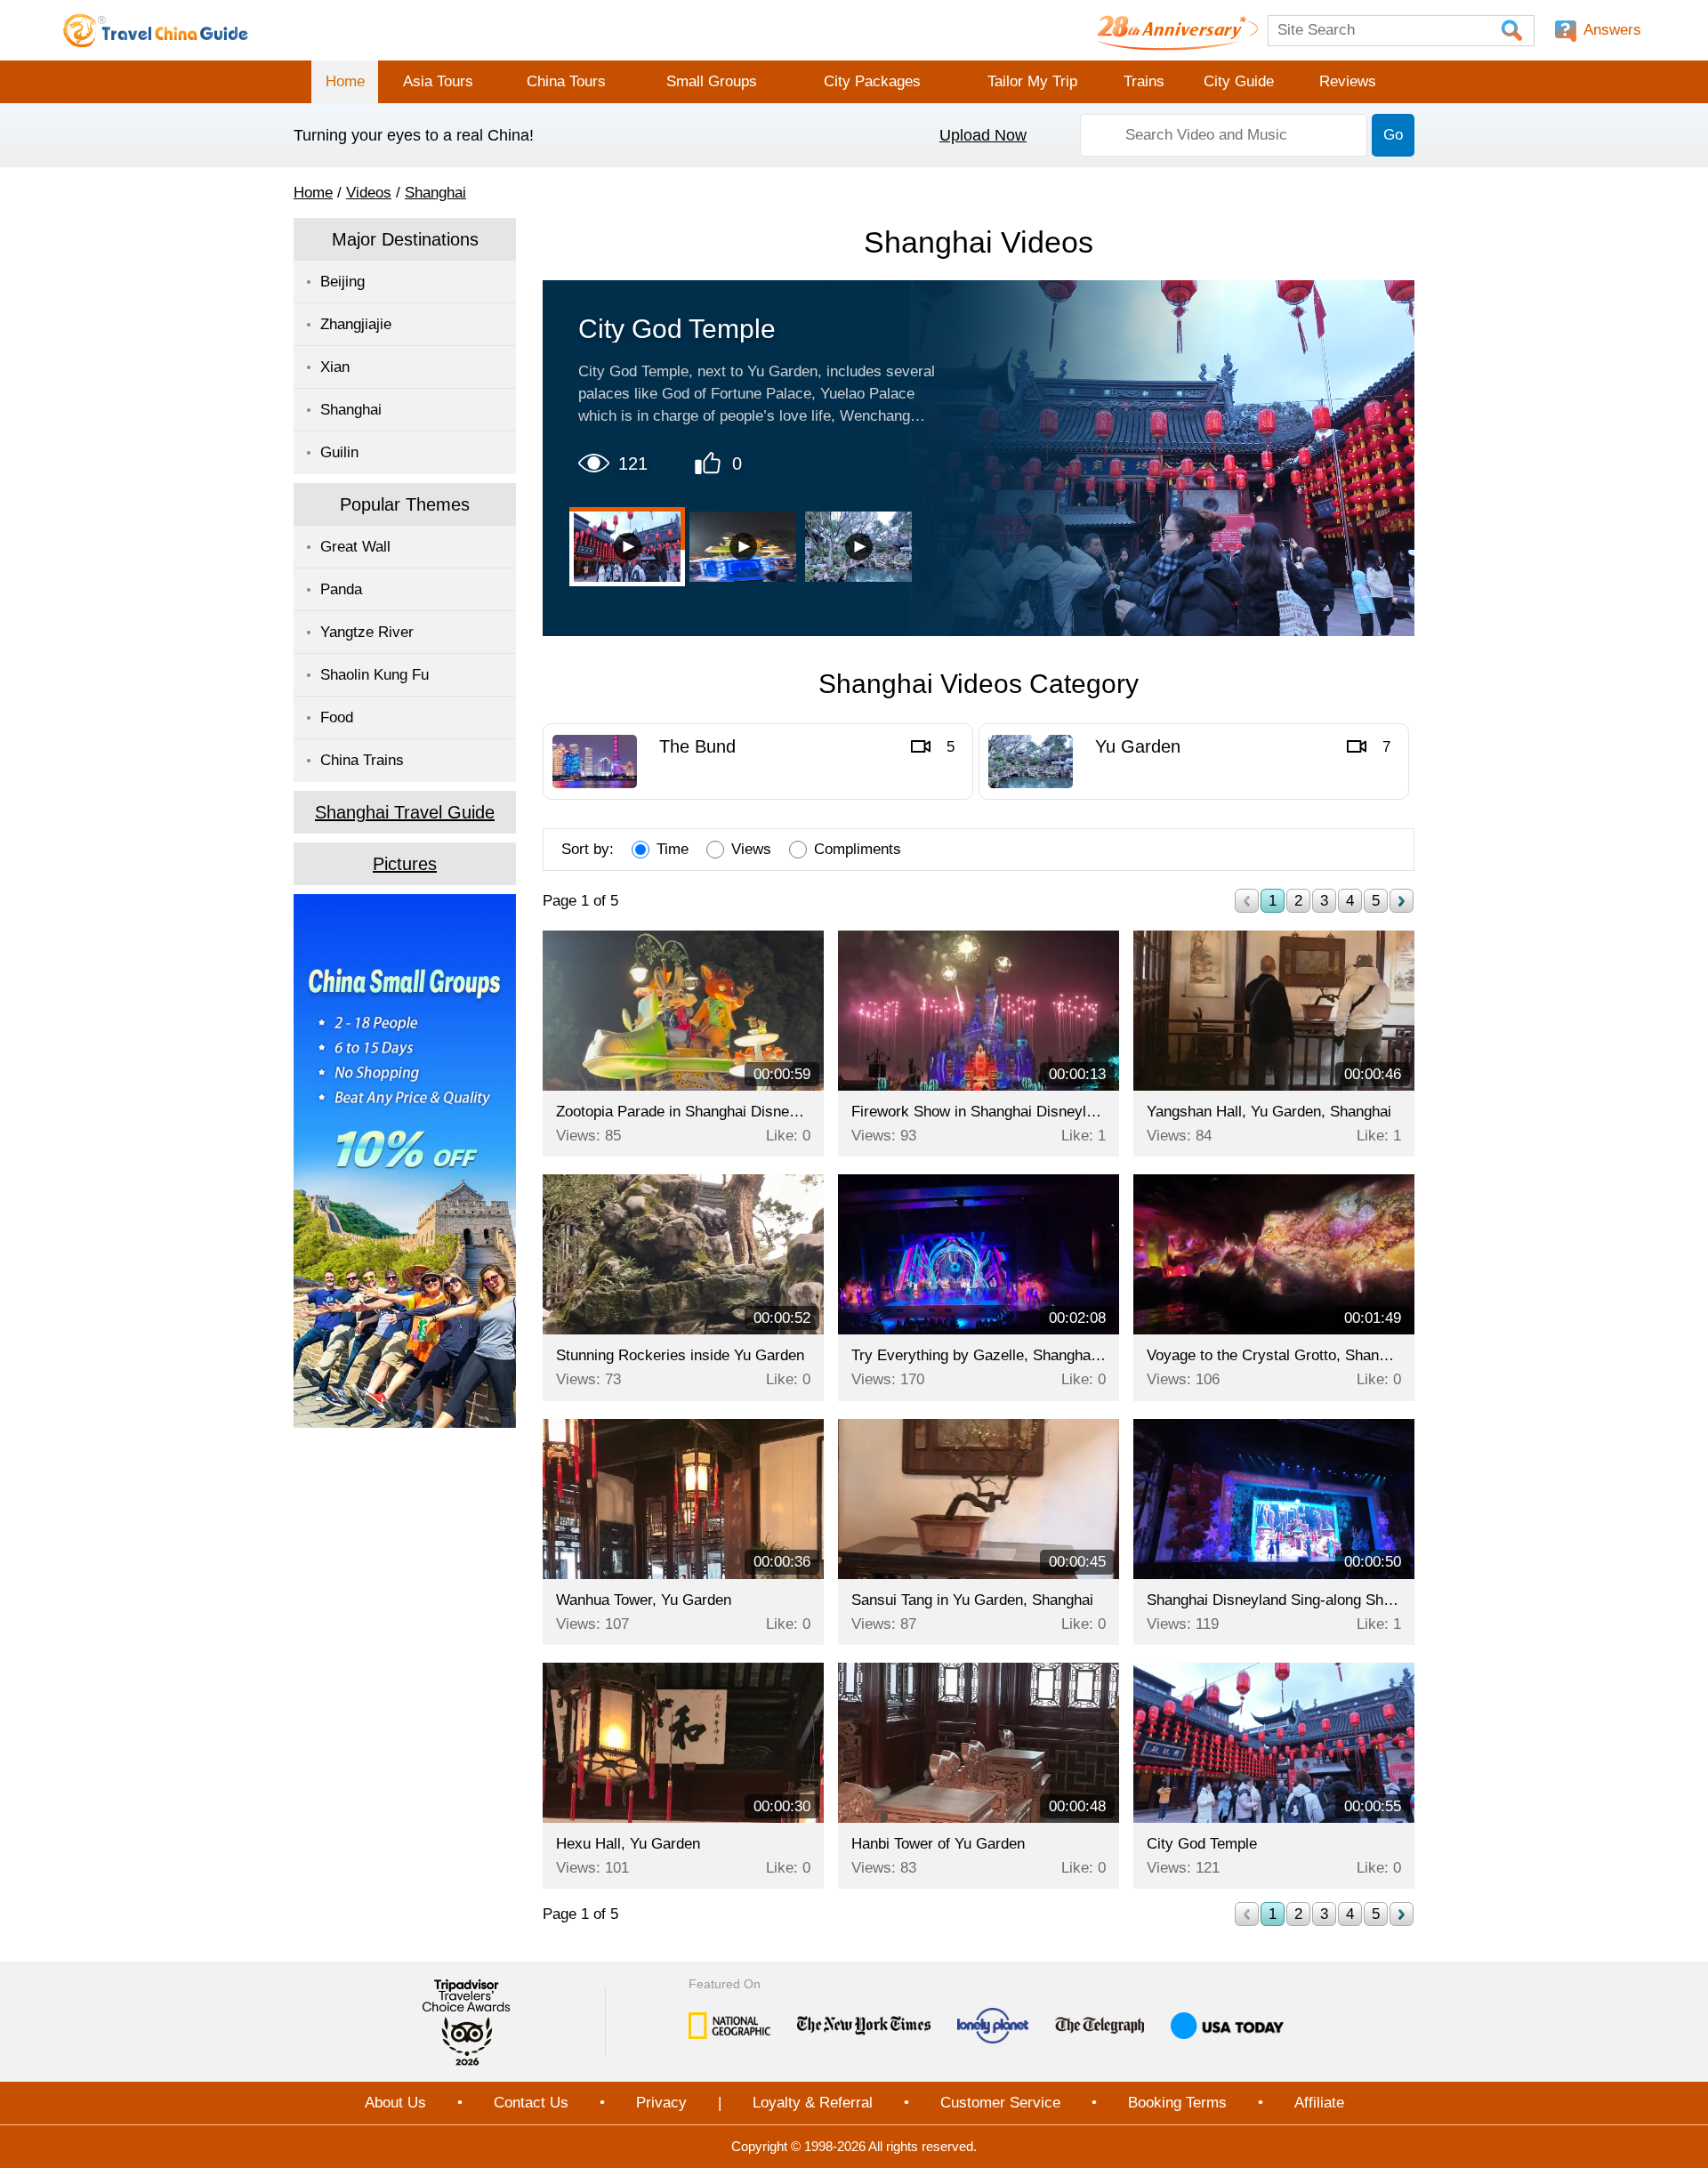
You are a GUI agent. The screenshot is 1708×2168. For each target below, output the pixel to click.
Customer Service (1000, 2103)
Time (673, 849)
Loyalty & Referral (813, 2103)
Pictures (405, 864)
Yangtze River (367, 632)
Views (751, 849)
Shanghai (435, 193)
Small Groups (712, 81)
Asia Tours (438, 81)
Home (345, 81)
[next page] (1402, 901)
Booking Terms (1177, 2103)
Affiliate (1319, 2103)
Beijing (342, 282)
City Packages (872, 81)
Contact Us (531, 2103)
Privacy (661, 2103)
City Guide (1239, 81)
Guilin (339, 452)
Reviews (1348, 81)
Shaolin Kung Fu (375, 675)
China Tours (566, 81)
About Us (395, 2103)
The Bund (697, 746)
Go (1393, 135)
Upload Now (983, 135)
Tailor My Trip (1032, 81)
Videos (369, 193)
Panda (341, 589)
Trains (1144, 81)
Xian (335, 367)
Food (337, 717)
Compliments (858, 849)
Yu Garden (1138, 746)
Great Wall (355, 547)
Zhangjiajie (356, 324)
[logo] (156, 30)
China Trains (362, 760)
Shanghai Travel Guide (405, 812)
